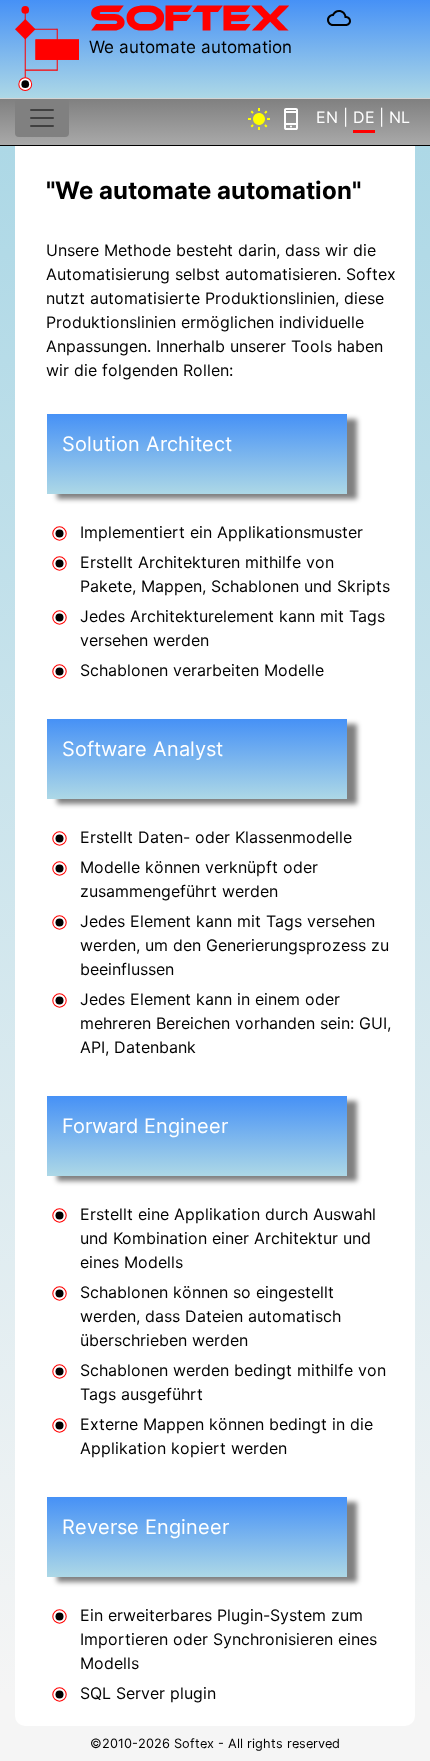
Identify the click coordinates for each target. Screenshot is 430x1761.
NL (399, 117)
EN (327, 117)
